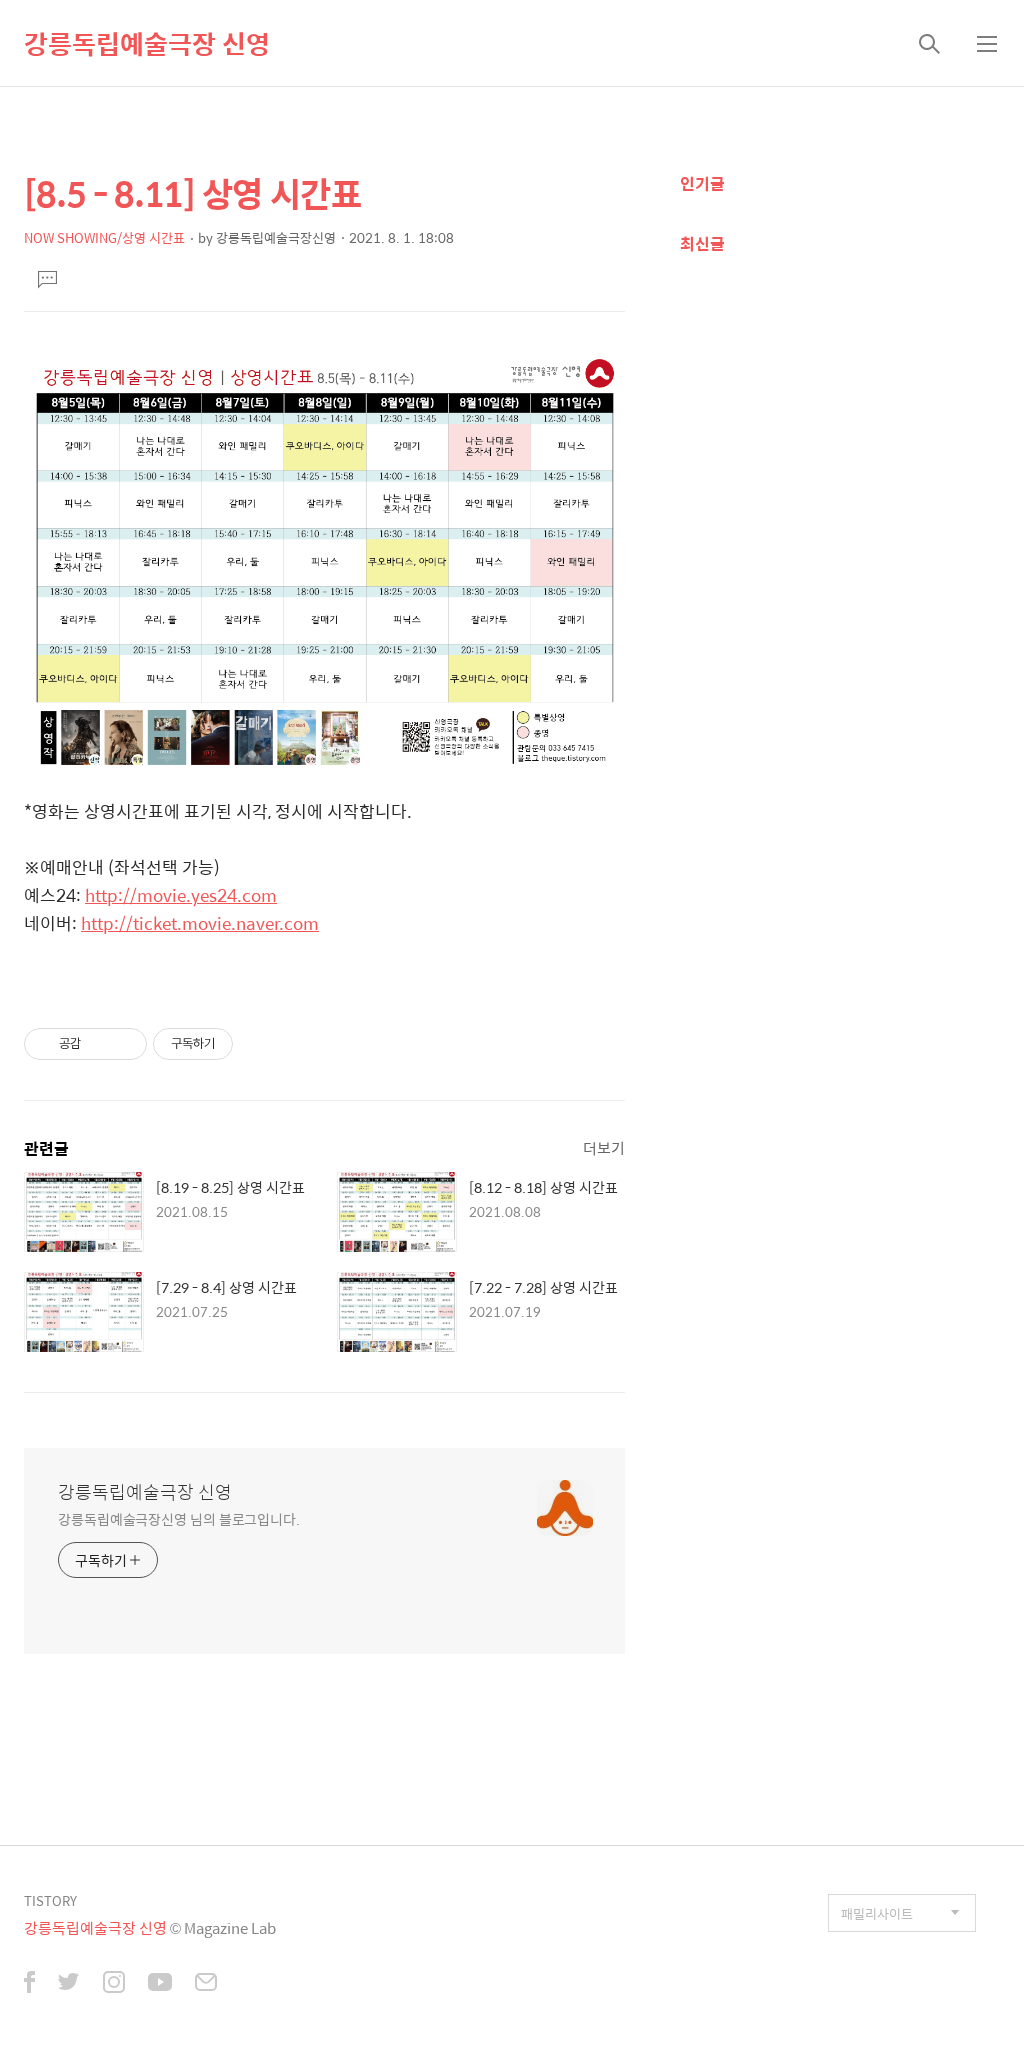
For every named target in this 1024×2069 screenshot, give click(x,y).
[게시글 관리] (124, 1044)
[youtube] (160, 1984)
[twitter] (69, 1984)
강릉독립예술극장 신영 (147, 43)
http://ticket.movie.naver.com (200, 923)
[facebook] (29, 1984)
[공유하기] (99, 1044)
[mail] (206, 1984)
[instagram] (114, 1984)
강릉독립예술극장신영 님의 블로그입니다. (179, 1518)
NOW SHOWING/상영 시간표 (104, 237)
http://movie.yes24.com (181, 895)
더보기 (604, 1147)
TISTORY (50, 1900)
